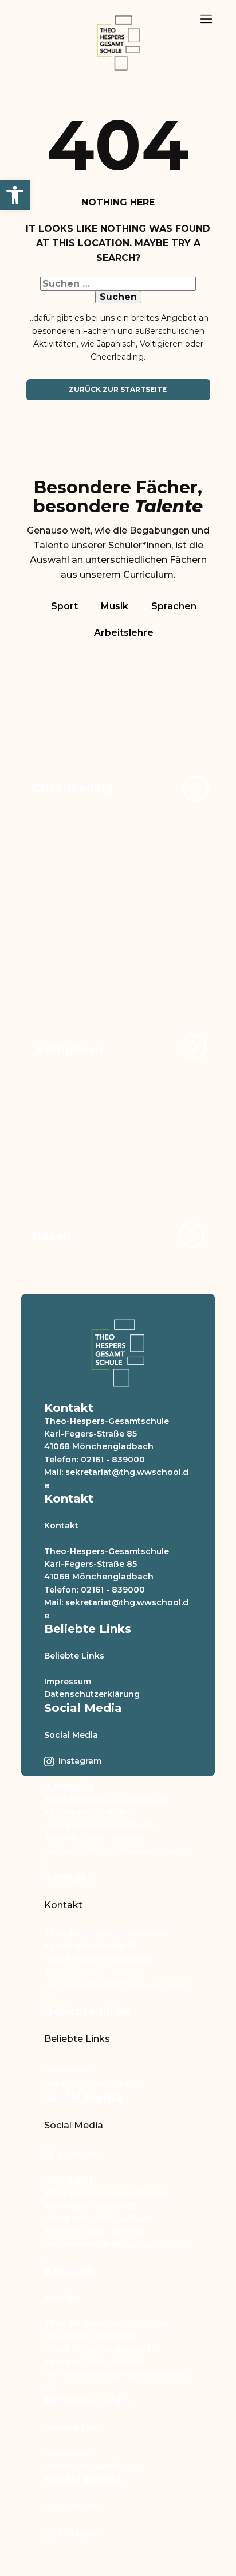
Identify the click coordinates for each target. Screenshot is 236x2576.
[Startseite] (118, 43)
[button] (15, 195)
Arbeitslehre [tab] (124, 633)
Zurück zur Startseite (118, 389)
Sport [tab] (64, 606)
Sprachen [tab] (174, 606)
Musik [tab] (115, 606)
